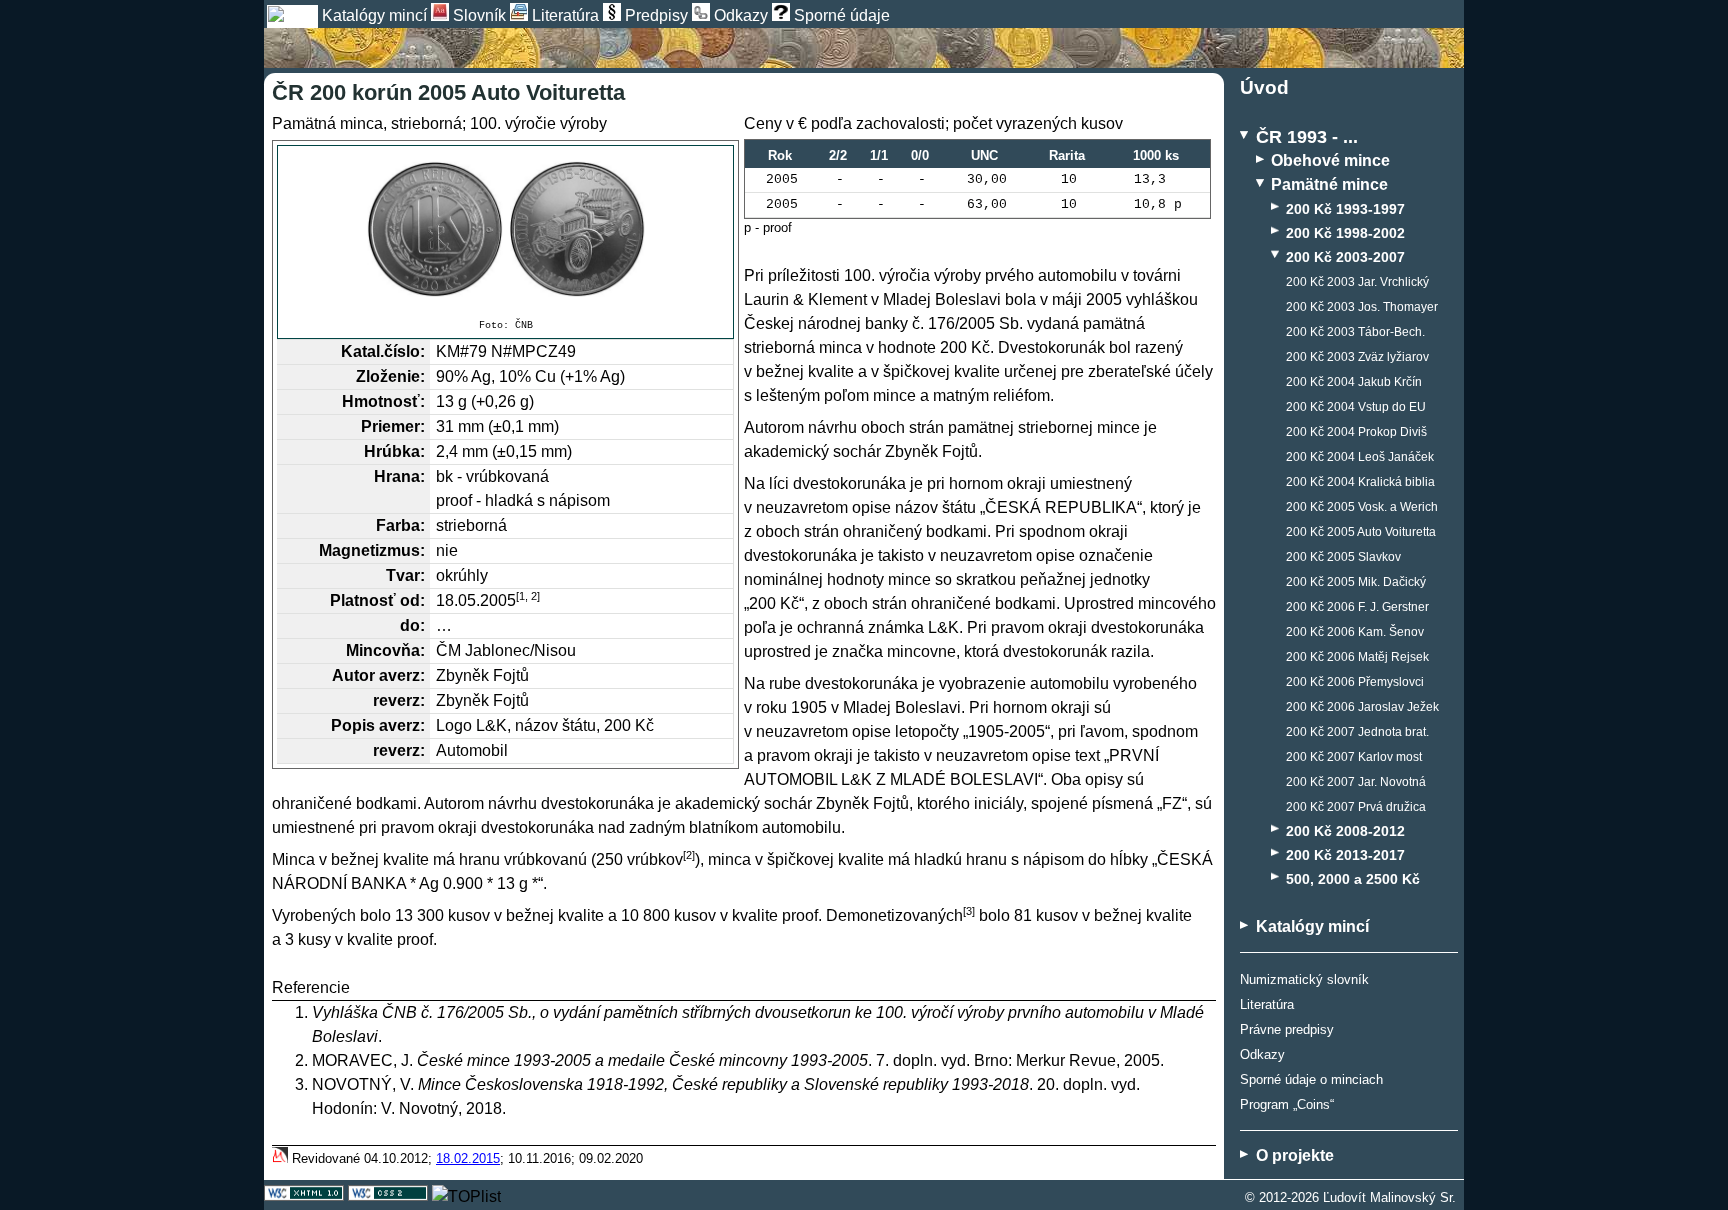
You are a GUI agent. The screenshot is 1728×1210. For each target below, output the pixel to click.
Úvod (1264, 87)
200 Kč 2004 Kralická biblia (1360, 482)
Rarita (1067, 155)
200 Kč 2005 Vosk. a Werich (1362, 507)
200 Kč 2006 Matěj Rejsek (1357, 657)
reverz (396, 700)
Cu (545, 376)
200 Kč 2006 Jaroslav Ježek (1362, 707)
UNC (984, 155)
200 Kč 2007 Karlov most (1354, 757)
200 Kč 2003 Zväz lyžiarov (1357, 357)
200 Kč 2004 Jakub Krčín (1354, 382)
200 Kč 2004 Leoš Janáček (1360, 457)
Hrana (397, 476)
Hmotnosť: (383, 401)
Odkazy (1262, 1054)
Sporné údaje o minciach (1311, 1079)
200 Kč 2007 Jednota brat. (1357, 732)
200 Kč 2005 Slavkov (1343, 557)
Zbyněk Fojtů (482, 675)
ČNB (524, 325)
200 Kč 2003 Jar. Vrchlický (1357, 282)
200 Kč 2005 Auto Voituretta (1361, 532)
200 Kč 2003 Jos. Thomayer (1362, 307)
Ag (481, 376)
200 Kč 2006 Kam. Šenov (1355, 632)
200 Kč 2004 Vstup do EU (1356, 407)
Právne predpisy (1287, 1029)
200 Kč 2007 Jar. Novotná (1356, 782)
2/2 (838, 155)
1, (523, 596)
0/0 (920, 155)
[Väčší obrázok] (506, 229)
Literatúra (1267, 1004)
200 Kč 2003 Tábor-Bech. (1355, 332)
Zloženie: (390, 376)
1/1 (879, 155)
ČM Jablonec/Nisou (506, 650)
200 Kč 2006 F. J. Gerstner (1357, 607)
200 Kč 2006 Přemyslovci (1355, 682)
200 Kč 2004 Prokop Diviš (1356, 432)
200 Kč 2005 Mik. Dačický (1356, 582)
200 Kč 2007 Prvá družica (1356, 807)
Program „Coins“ (1287, 1104)
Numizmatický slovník (1304, 979)
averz (399, 675)
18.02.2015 (468, 1158)
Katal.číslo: (383, 351)
